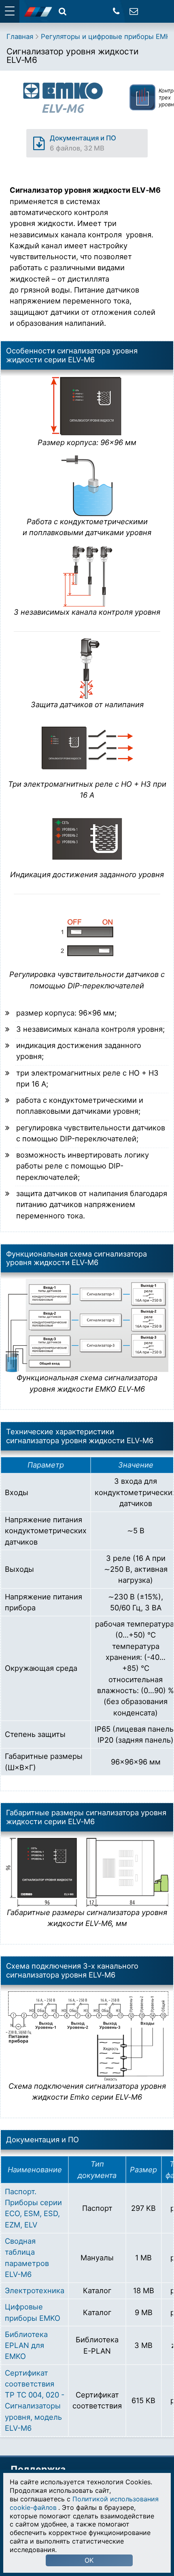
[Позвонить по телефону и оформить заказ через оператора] (116, 11)
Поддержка (38, 2469)
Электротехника (35, 2290)
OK (89, 2560)
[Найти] (63, 11)
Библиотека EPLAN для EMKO (26, 2345)
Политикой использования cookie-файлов (84, 2503)
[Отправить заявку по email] (134, 11)
